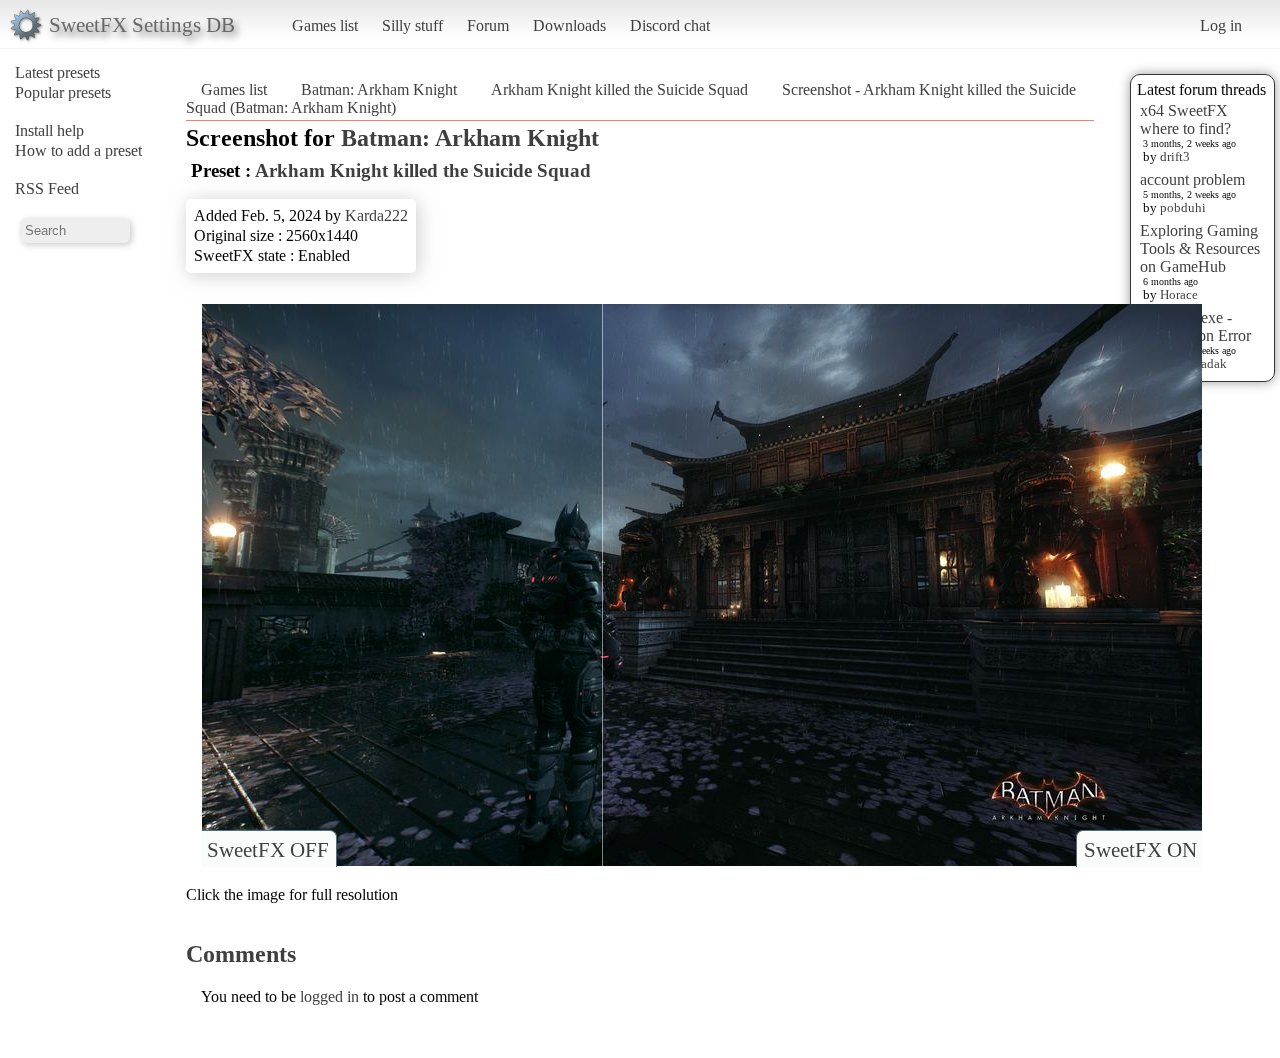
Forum (488, 25)
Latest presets (57, 72)
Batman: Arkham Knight (379, 89)
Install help (49, 130)
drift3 (1175, 156)
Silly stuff (412, 25)
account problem (1192, 179)
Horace (1179, 294)
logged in (329, 996)
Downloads (569, 25)
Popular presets (63, 92)
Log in (1221, 25)
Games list (325, 25)
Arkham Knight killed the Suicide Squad (619, 89)
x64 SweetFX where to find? (1185, 119)
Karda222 (376, 215)
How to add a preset (78, 150)
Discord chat (670, 25)
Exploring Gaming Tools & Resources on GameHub (1200, 248)
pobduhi (1183, 207)
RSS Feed (47, 188)
